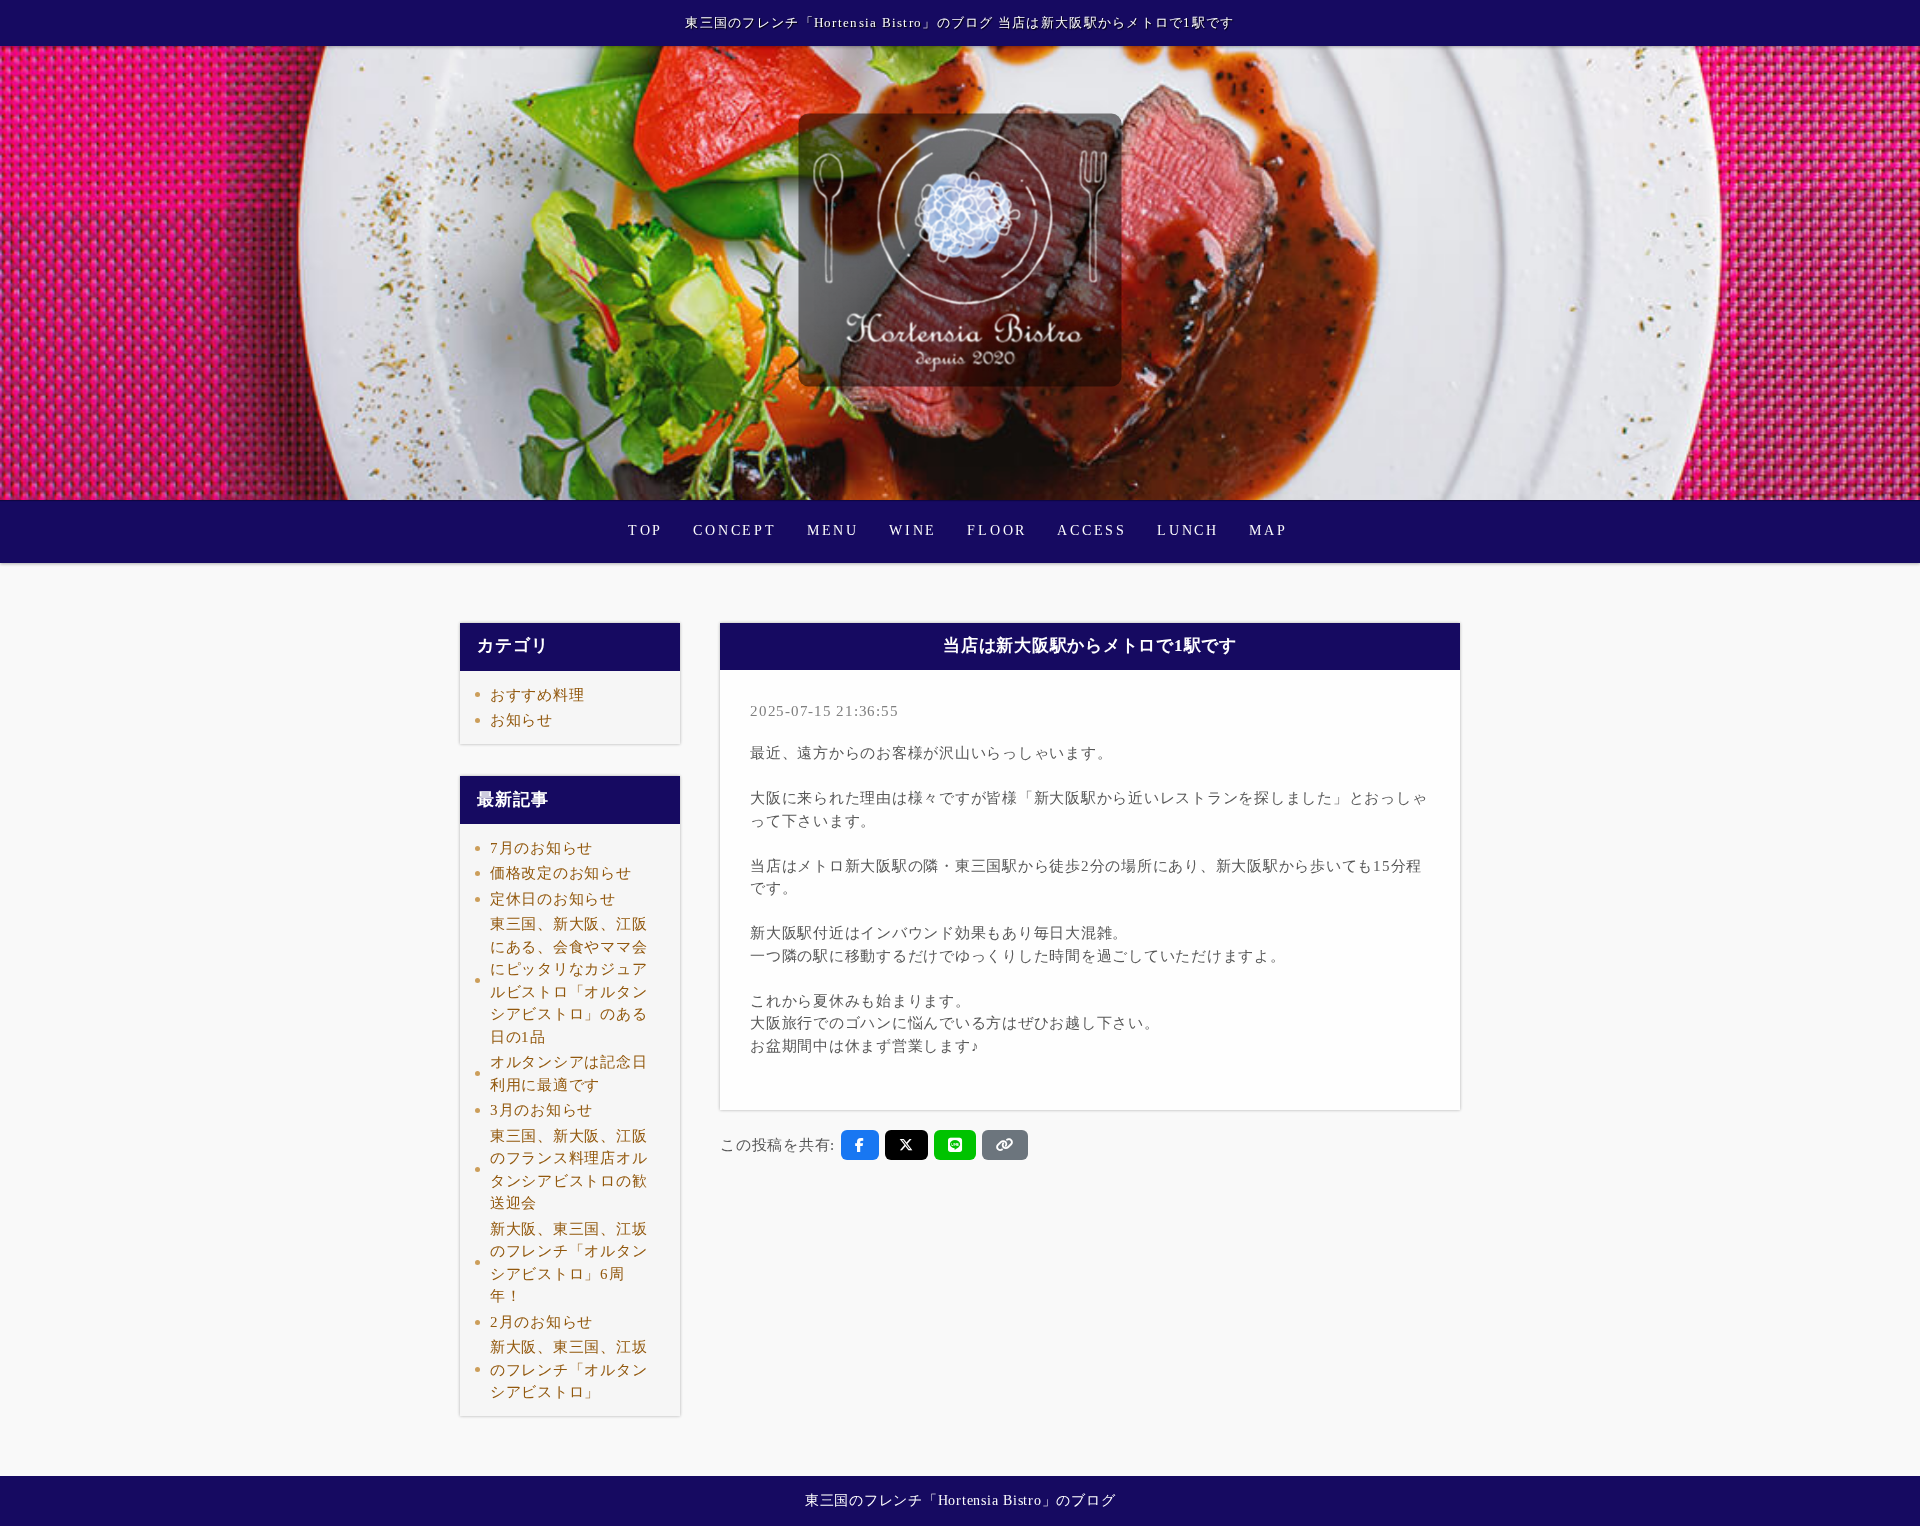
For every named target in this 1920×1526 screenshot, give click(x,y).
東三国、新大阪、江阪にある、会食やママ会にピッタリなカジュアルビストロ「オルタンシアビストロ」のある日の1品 (569, 980)
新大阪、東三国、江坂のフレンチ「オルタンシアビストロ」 (569, 1369)
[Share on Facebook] (860, 1145)
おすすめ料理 (537, 695)
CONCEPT (735, 530)
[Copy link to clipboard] (1005, 1145)
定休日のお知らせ (553, 899)
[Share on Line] (955, 1145)
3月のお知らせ (541, 1110)
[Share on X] (906, 1145)
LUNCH (1188, 530)
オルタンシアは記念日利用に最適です (569, 1073)
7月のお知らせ (541, 848)
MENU (833, 530)
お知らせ (521, 720)
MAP (1268, 530)
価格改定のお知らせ (561, 873)
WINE (913, 530)
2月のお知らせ (541, 1322)
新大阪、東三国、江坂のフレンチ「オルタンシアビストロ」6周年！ (569, 1263)
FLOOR (997, 530)
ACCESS (1092, 530)
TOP (645, 530)
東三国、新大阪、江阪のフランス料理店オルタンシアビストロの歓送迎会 (569, 1170)
